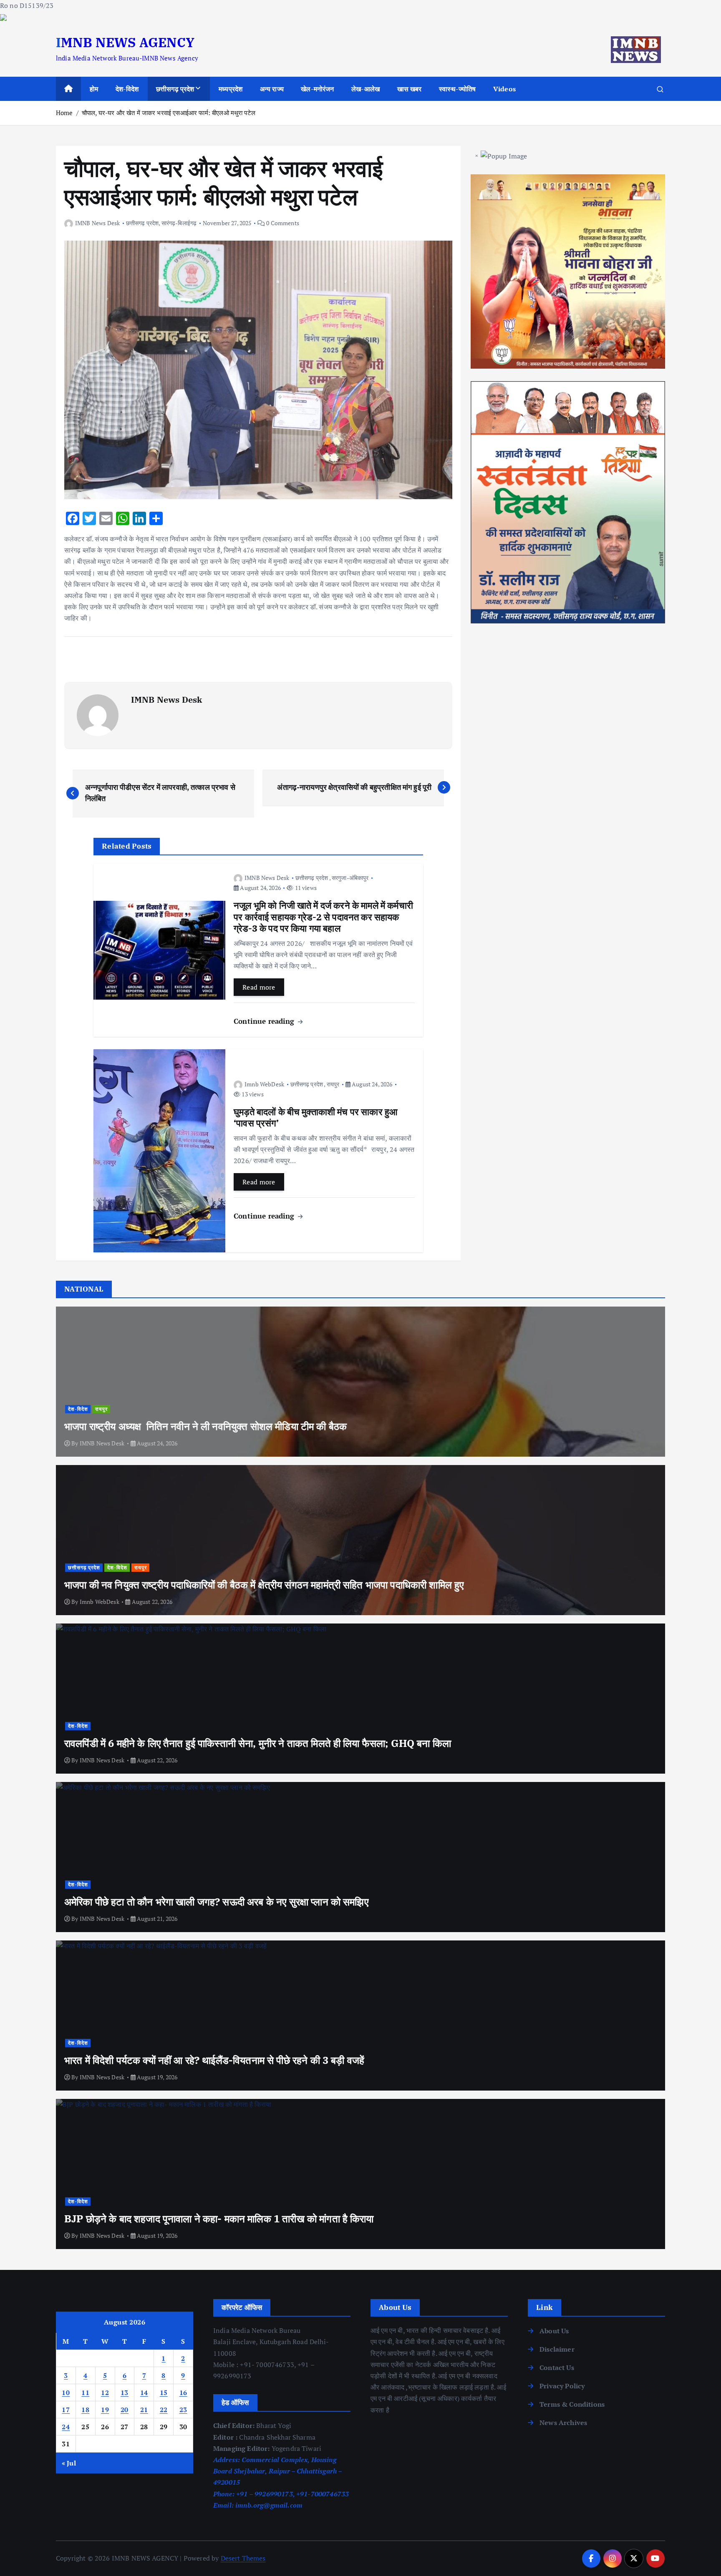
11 (85, 2393)
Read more (259, 987)
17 (66, 2410)
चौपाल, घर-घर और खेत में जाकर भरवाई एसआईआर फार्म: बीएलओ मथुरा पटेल (169, 113)
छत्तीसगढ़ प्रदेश (175, 89)
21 (144, 2410)
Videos (504, 89)
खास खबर (410, 89)
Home (64, 113)
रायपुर (333, 1084)
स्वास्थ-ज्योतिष (457, 89)
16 (183, 2393)
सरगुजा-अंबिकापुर (350, 878)
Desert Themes (243, 2558)
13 (125, 2393)
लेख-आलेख (366, 89)
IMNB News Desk (97, 223)
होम (94, 89)
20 (125, 2410)
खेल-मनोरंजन (317, 89)
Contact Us (557, 2367)
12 (105, 2393)
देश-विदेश (127, 89)
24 (66, 2427)
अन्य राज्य (272, 89)
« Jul (69, 2463)
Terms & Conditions (572, 2404)
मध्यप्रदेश (231, 89)
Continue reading (265, 1021)
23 (183, 2410)
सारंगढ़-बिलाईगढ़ (179, 223)
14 (144, 2393)
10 (66, 2393)
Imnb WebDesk (264, 1084)
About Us (554, 2331)
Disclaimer (557, 2349)
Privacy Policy (562, 2386)
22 (164, 2410)
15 (164, 2393)
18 (85, 2410)
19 (105, 2410)
